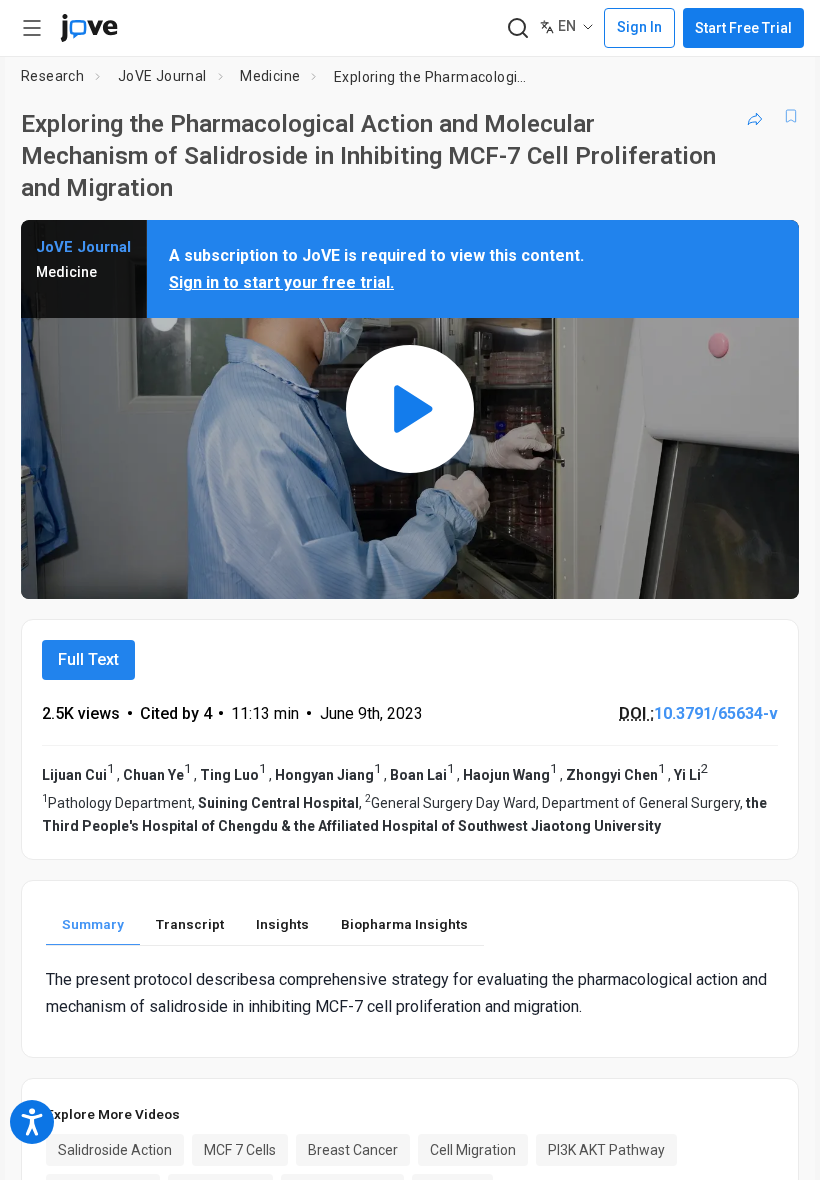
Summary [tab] (93, 924)
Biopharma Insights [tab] (404, 924)
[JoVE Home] (89, 28)
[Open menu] (32, 28)
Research (52, 76)
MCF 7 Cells (240, 1150)
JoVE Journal (162, 76)
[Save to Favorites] (791, 116)
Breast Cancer (353, 1150)
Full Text (88, 659)
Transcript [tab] (190, 924)
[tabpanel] (410, 993)
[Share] (755, 116)
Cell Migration (473, 1150)
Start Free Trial (743, 28)
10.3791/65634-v (716, 713)
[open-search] (517, 28)
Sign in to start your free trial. (281, 282)
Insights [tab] (282, 924)
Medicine (270, 76)
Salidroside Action (115, 1150)
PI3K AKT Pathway (606, 1150)
